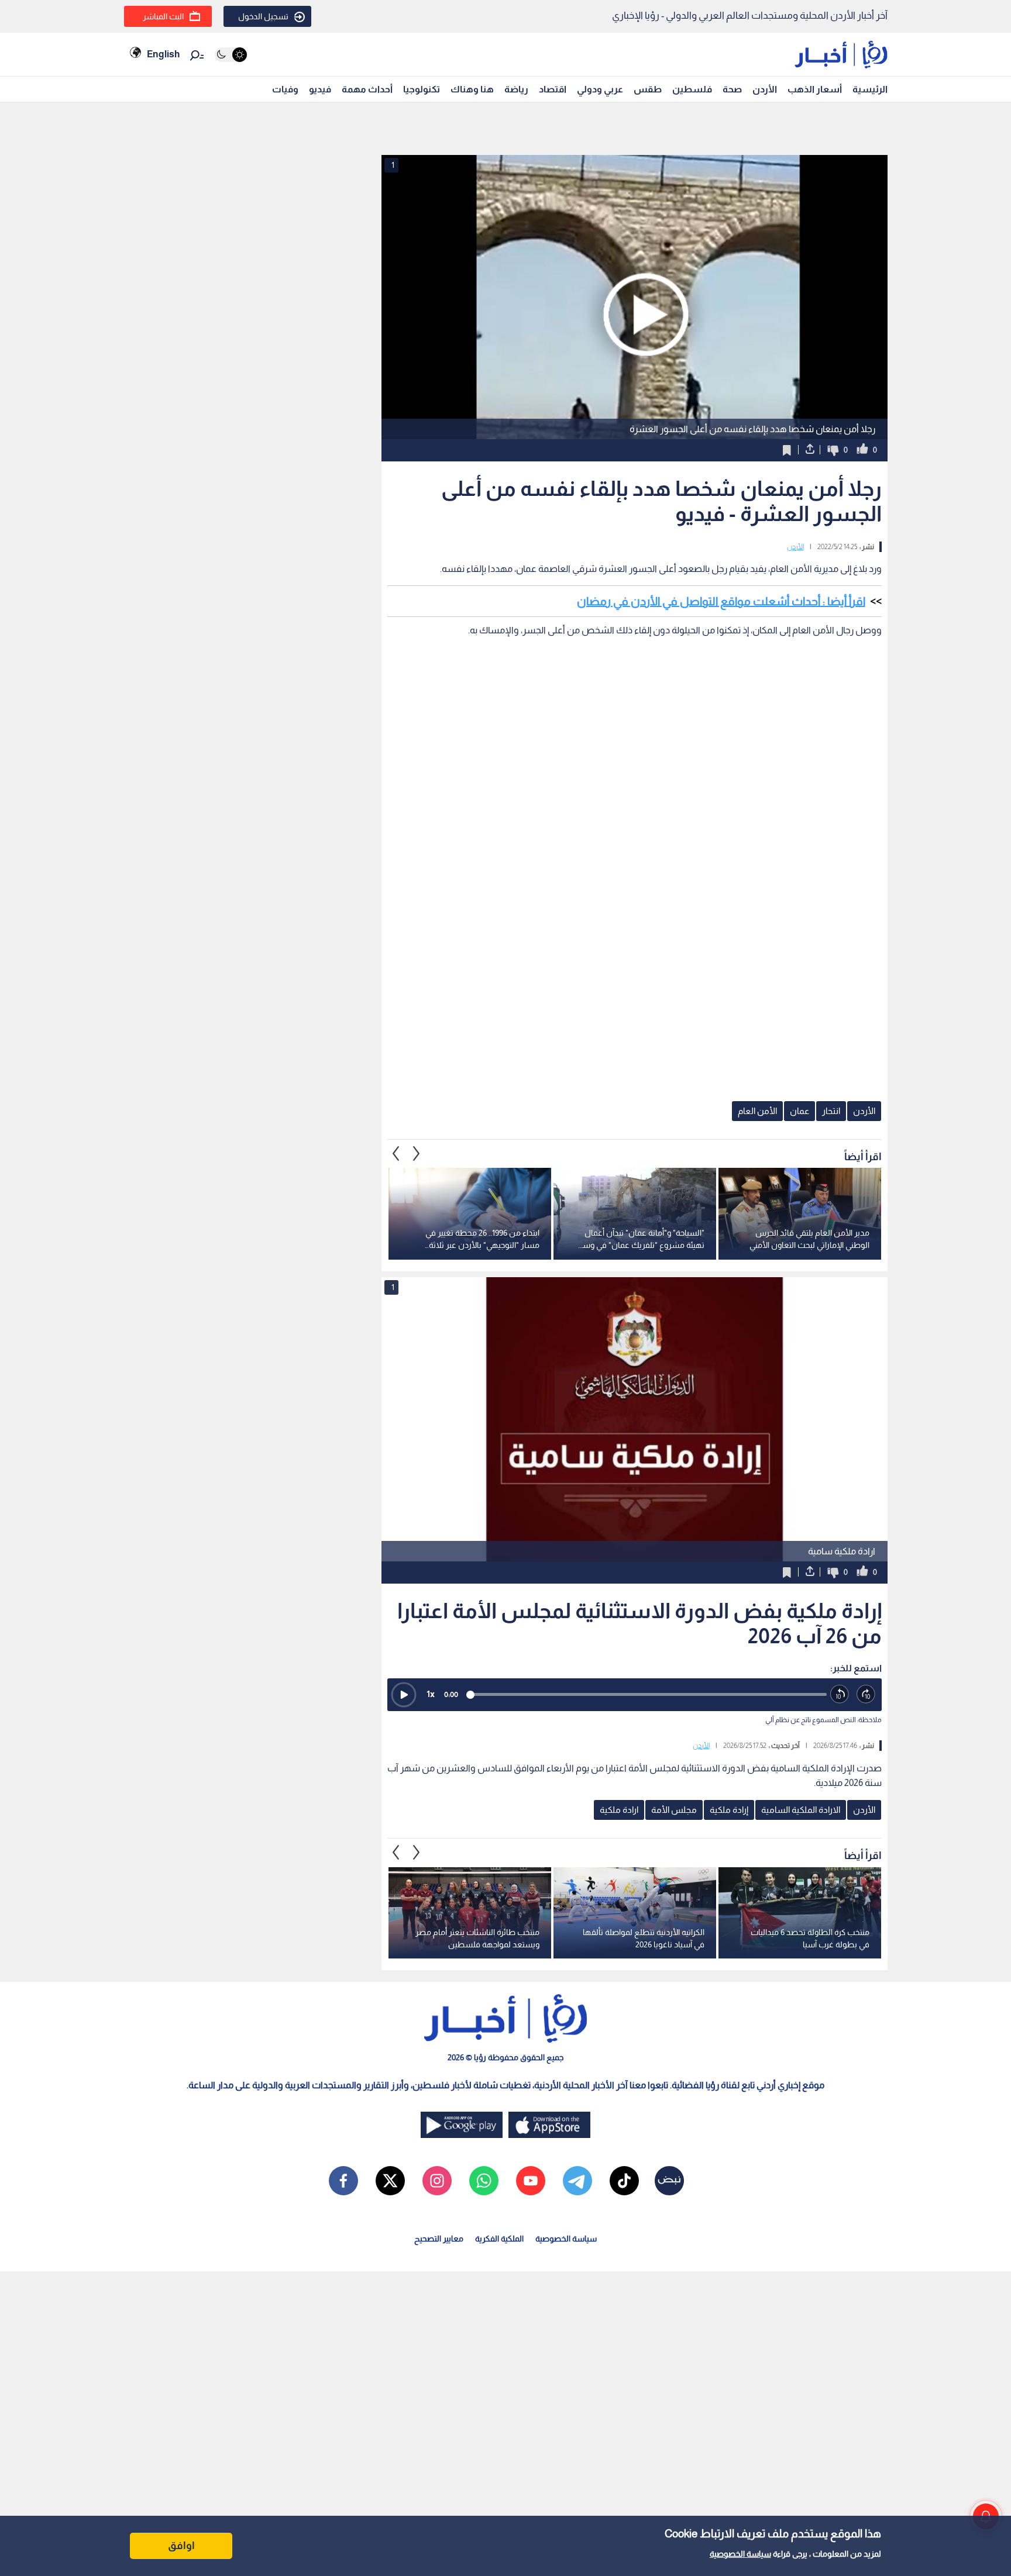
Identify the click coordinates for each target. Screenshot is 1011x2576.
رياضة (516, 89)
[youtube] (531, 2181)
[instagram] (437, 2181)
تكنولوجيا (422, 89)
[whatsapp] (484, 2181)
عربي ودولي (600, 89)
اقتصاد (553, 89)
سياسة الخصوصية (740, 2554)
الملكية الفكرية (499, 2239)
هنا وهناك (472, 89)
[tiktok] (624, 2181)
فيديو (320, 89)
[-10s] (840, 1694)
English (163, 54)
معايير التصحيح (439, 2239)
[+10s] (866, 1694)
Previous (417, 1153)
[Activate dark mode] (231, 55)
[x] (390, 2181)
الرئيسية (870, 89)
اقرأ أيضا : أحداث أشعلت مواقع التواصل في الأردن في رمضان (721, 601)
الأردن (765, 89)
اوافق (181, 2546)
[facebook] (343, 2181)
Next (396, 1153)
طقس (648, 89)
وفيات (285, 89)
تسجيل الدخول (263, 16)
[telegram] (577, 2181)
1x (431, 1694)
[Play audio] (404, 1695)
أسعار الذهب (815, 89)
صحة (732, 89)
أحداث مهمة (367, 89)
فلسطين (692, 89)
